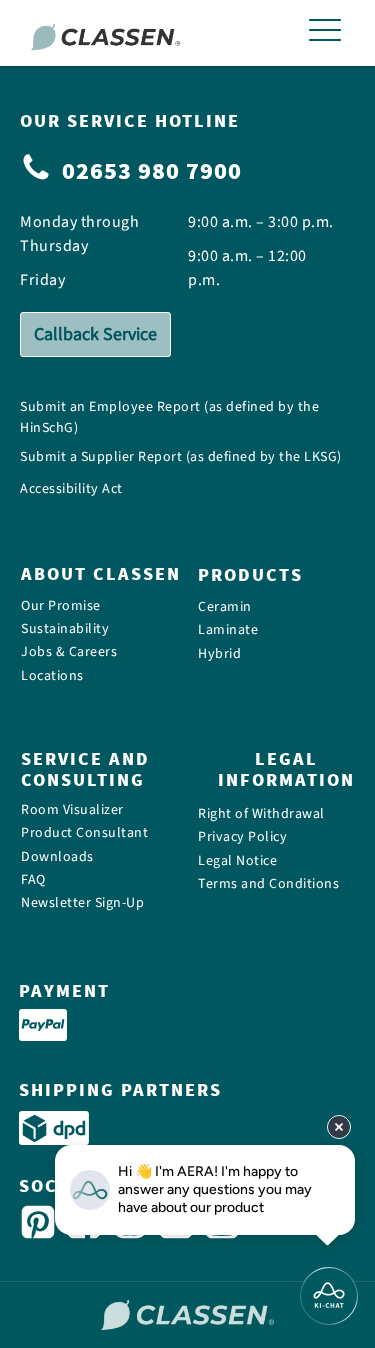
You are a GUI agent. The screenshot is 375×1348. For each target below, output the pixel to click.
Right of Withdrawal (261, 814)
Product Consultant (84, 833)
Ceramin (225, 607)
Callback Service (95, 334)
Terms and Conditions (268, 884)
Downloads (57, 857)
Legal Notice (237, 861)
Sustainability (65, 629)
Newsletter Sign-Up (82, 903)
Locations (52, 676)
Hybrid (219, 654)
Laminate (228, 630)
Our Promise (61, 605)
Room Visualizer (72, 810)
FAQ (33, 880)
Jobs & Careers (69, 652)
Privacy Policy (242, 837)
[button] (325, 33)
